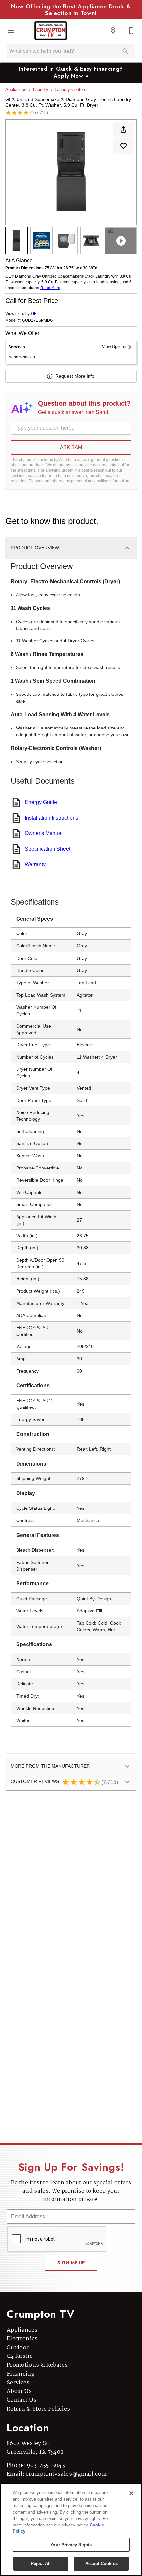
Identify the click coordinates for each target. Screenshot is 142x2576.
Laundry (41, 90)
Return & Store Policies (38, 2409)
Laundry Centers (71, 90)
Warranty (35, 864)
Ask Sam (71, 447)
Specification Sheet (48, 849)
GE (34, 314)
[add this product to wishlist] (124, 146)
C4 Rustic (19, 2356)
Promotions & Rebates (37, 2365)
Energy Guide (41, 802)
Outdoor (18, 2348)
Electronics (22, 2339)
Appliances (16, 90)
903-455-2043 (46, 2466)
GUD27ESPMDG (37, 320)
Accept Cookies (101, 2564)
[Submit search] (125, 51)
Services (18, 2383)
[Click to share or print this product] (124, 129)
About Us (19, 2392)
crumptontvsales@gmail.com (66, 2474)
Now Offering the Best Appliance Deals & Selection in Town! (71, 10)
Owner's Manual (44, 833)
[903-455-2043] (131, 31)
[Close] (131, 2493)
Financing (20, 2374)
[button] (11, 31)
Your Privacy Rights (71, 2545)
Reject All (41, 2564)
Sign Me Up (71, 2263)
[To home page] (51, 31)
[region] (71, 2529)
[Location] (113, 31)
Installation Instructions (52, 818)
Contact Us (21, 2400)
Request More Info (75, 376)
